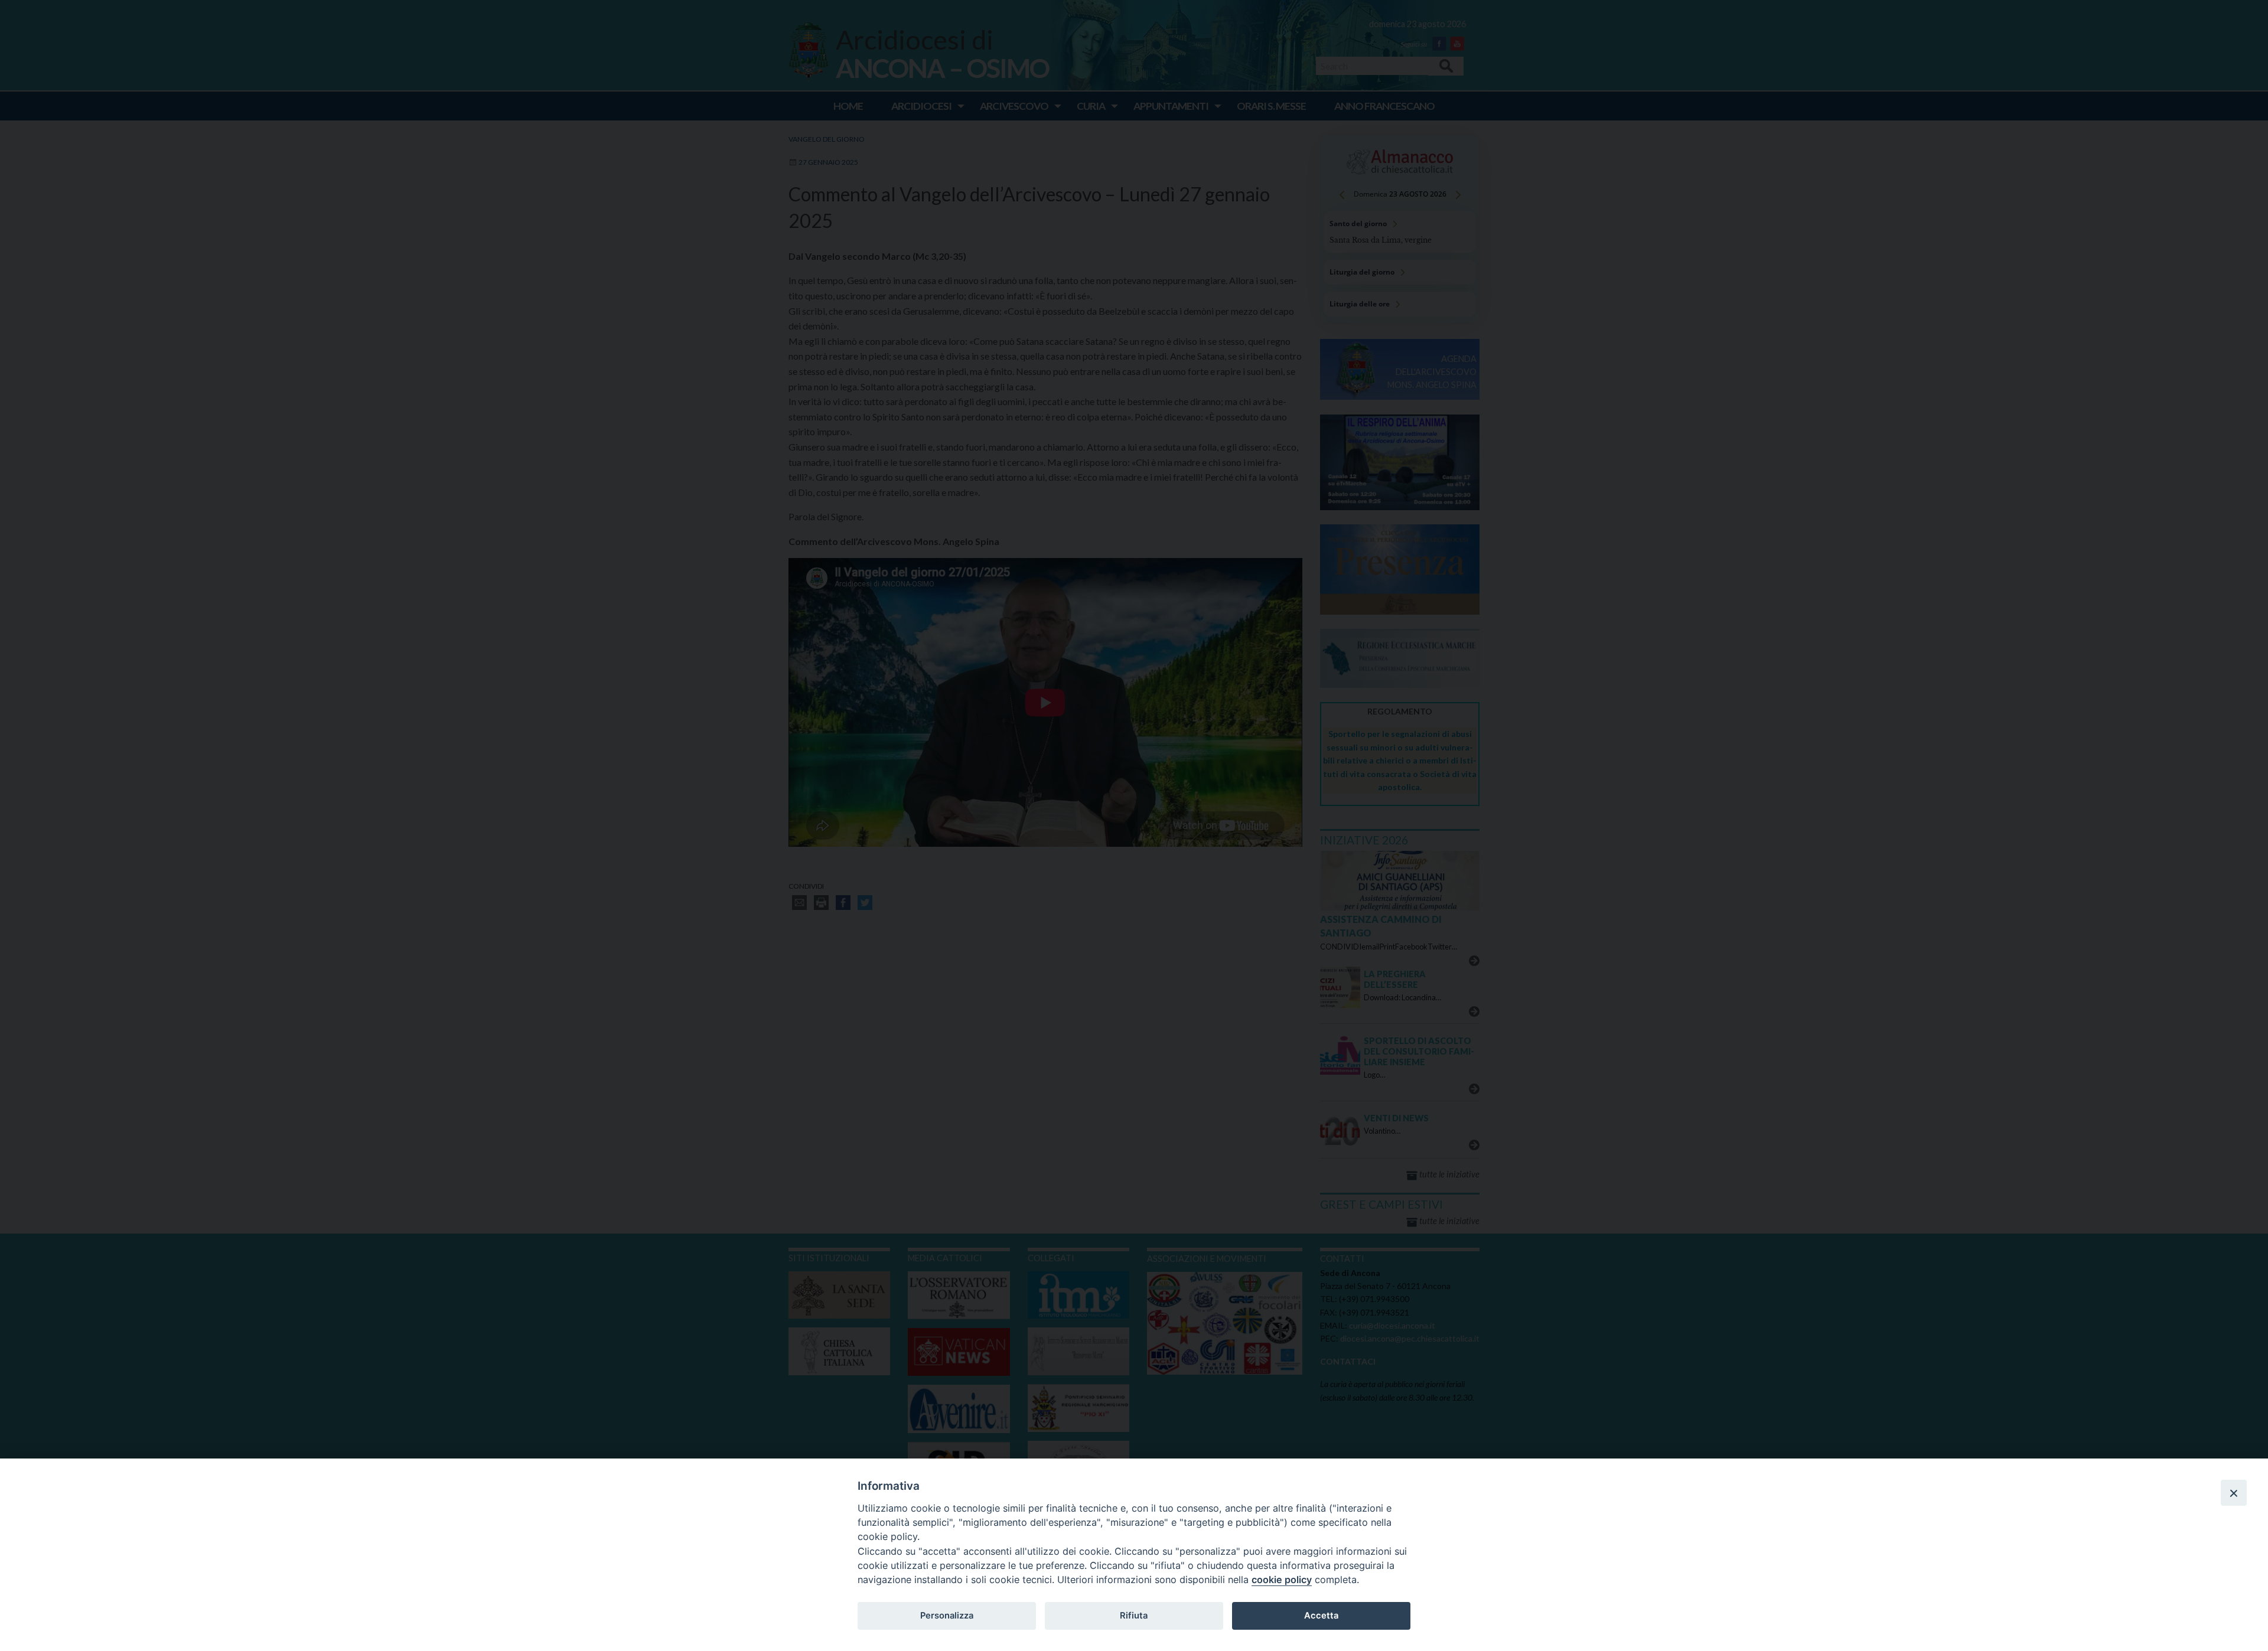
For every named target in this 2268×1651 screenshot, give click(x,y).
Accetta (1321, 1616)
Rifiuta (1134, 1616)
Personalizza (947, 1616)
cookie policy (1282, 1580)
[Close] (2234, 1493)
